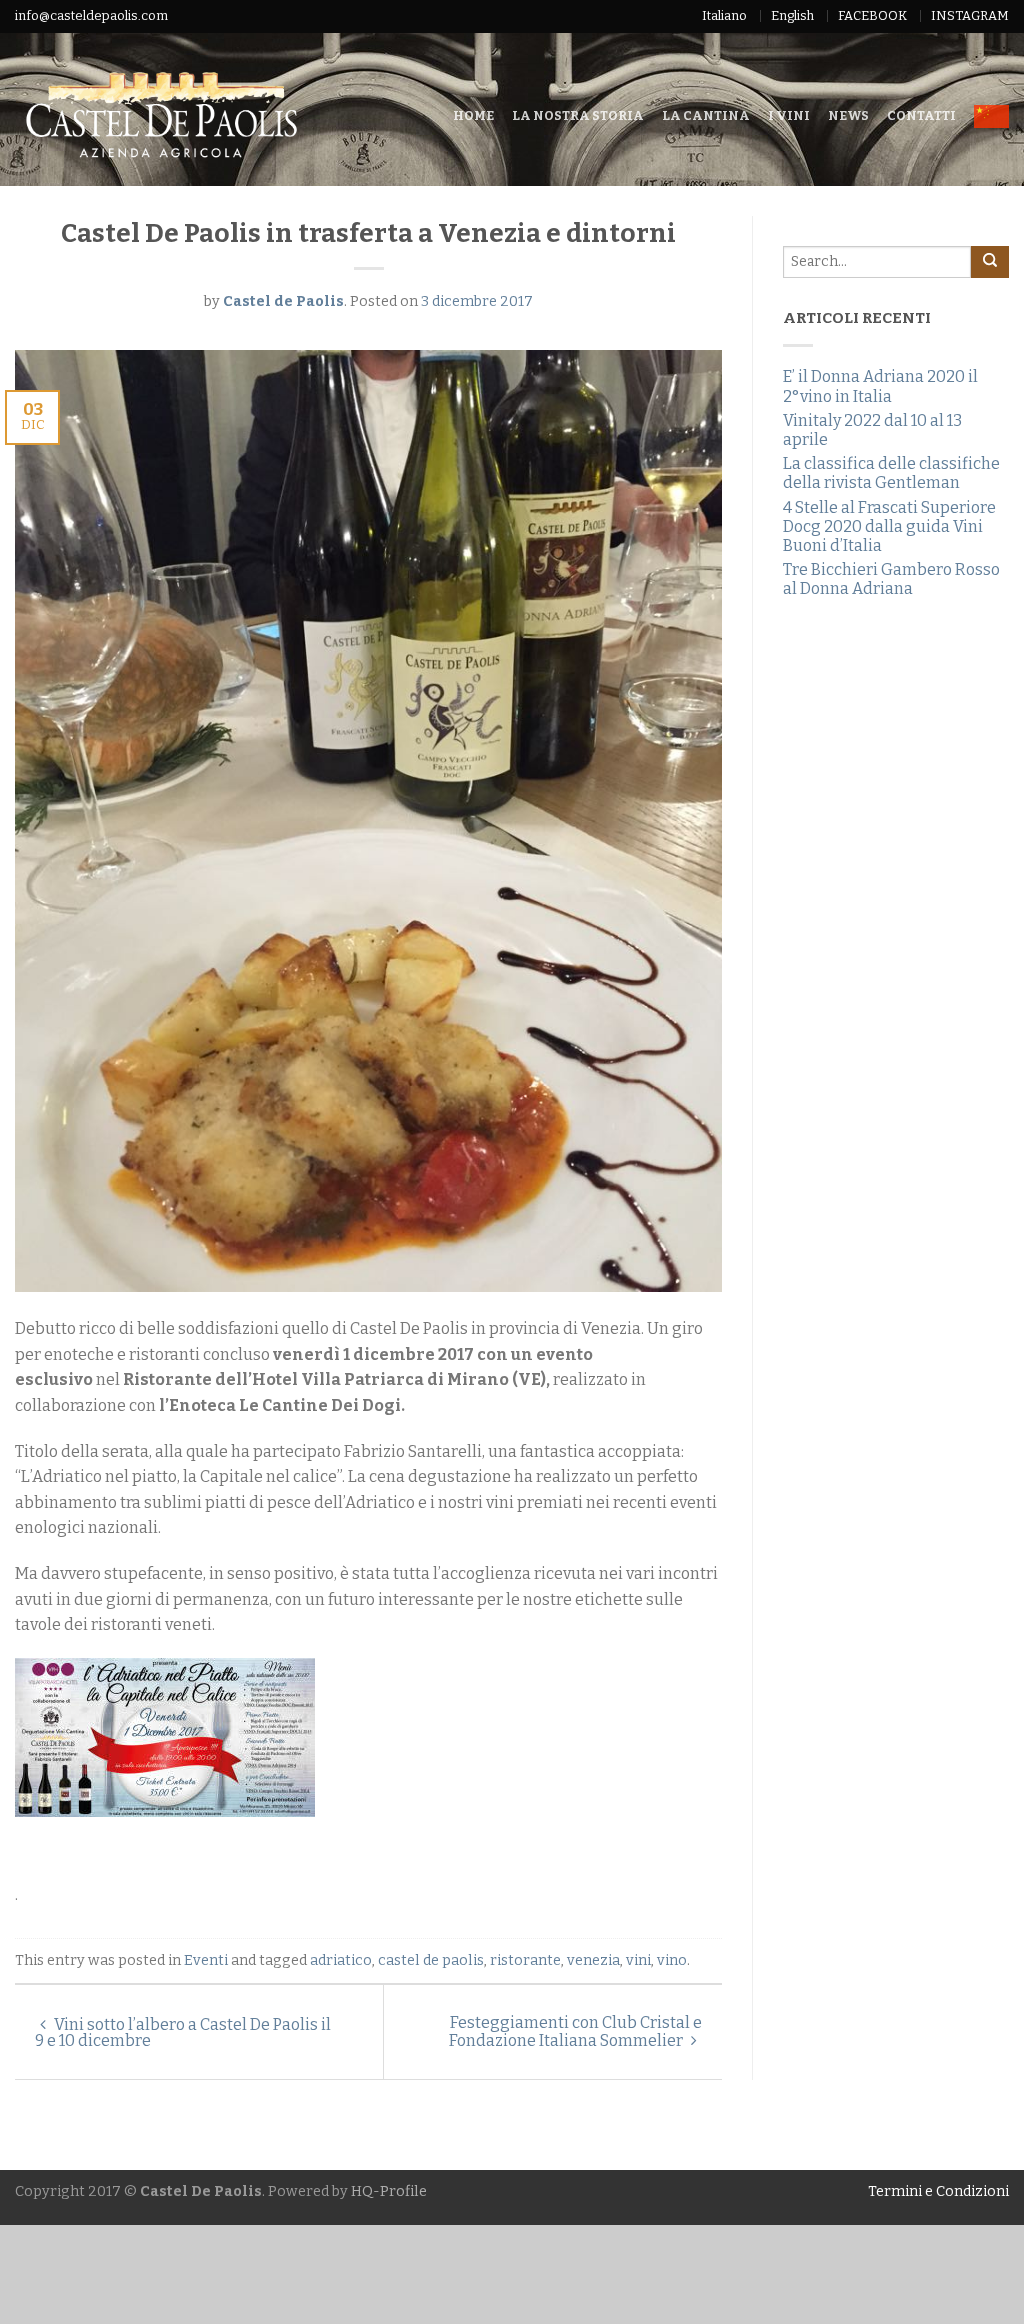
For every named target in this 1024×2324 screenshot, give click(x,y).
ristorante (525, 1960)
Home (473, 115)
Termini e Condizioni (938, 2191)
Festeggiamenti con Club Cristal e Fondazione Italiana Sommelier (575, 2031)
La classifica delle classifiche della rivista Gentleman (891, 473)
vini (638, 1960)
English (792, 15)
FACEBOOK (872, 15)
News (848, 115)
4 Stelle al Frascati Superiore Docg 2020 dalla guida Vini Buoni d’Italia (889, 526)
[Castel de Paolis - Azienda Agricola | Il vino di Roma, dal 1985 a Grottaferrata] (212, 109)
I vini (789, 115)
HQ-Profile (389, 2191)
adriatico (341, 1960)
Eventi (206, 1960)
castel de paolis (431, 1960)
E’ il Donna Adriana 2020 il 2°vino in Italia (880, 386)
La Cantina (706, 115)
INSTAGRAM (970, 15)
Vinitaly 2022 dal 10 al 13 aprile (872, 430)
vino (672, 1960)
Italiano (724, 15)
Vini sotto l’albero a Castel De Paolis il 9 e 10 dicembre (183, 2032)
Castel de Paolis (283, 301)
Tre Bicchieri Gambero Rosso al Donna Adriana (891, 579)
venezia (593, 1960)
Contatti (921, 115)
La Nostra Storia (578, 115)
